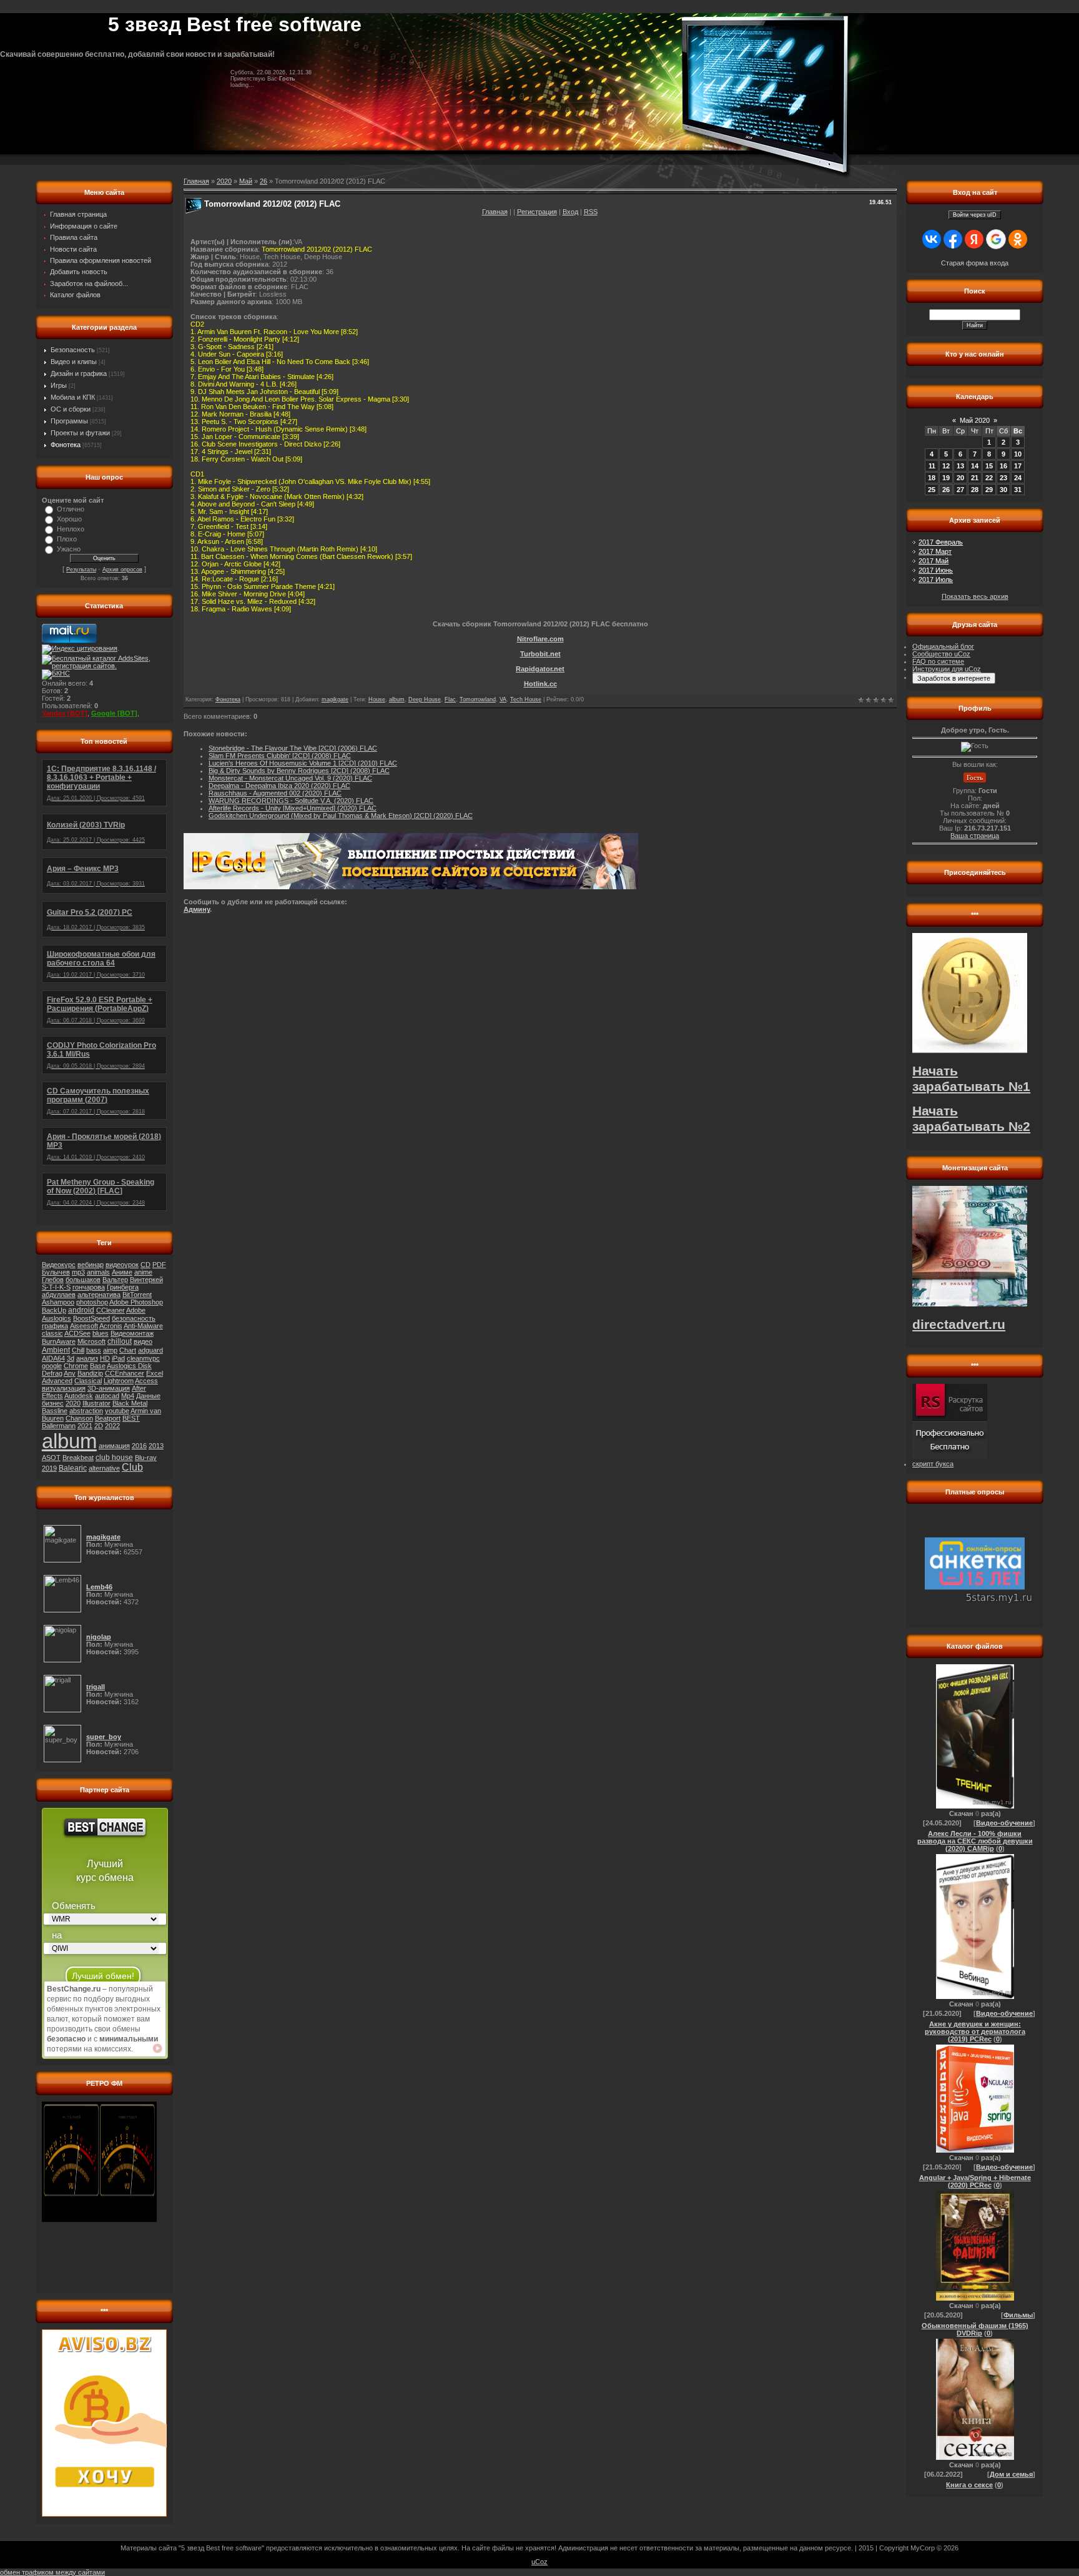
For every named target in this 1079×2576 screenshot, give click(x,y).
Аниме (122, 1272)
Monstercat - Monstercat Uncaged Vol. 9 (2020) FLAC (290, 778)
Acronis (111, 1326)
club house (114, 1458)
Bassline (55, 1411)
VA (503, 699)
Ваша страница (975, 836)
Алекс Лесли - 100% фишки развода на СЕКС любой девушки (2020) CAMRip (975, 1841)
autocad (107, 1396)
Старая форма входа (975, 263)
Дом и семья (1011, 2474)
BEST (131, 1418)
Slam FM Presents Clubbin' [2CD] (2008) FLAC (280, 756)
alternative (104, 1468)
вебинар (91, 1265)
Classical (88, 1381)
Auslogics (57, 1318)
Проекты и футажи (80, 433)
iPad (118, 1358)
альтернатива (99, 1295)
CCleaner (111, 1310)
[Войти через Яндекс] (974, 239)
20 (960, 478)
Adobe (136, 1310)
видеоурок (122, 1265)
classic (52, 1333)
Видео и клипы (74, 362)
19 (946, 478)
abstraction (86, 1411)
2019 (49, 1468)
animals (98, 1272)
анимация (114, 1446)
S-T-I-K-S (56, 1287)
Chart (128, 1350)
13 (960, 466)
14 (975, 466)
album (69, 1441)
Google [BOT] (114, 713)
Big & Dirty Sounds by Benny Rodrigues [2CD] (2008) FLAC (299, 771)
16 (1003, 466)
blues (101, 1333)
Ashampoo (58, 1302)
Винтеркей (146, 1280)
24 (1018, 478)
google (52, 1366)
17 (1018, 466)
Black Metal (130, 1403)
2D (99, 1426)
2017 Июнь (936, 570)
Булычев (56, 1272)
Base (98, 1366)
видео (143, 1341)
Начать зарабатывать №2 (971, 1119)
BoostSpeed (91, 1318)
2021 (85, 1426)
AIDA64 (53, 1358)
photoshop (92, 1302)
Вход (570, 212)
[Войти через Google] (996, 239)
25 (932, 490)
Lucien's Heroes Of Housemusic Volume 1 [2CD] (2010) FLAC (303, 763)
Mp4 (128, 1396)
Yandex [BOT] (65, 713)
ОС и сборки (71, 409)
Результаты (81, 570)
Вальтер (115, 1280)
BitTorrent (137, 1295)
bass (94, 1350)
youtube (117, 1411)
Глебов (53, 1280)
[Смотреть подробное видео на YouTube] (157, 2048)
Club (132, 1467)
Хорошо (69, 519)
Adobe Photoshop (136, 1302)
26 (264, 181)
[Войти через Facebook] (953, 239)
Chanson (79, 1418)
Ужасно (69, 549)
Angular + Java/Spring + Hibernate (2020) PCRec (975, 2181)
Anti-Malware (143, 1326)
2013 (156, 1446)
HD (105, 1358)
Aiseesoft (84, 1326)
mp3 (78, 1272)
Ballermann (59, 1426)
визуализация (64, 1388)
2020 (73, 1403)
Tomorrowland (478, 699)
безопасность (134, 1318)
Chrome (76, 1366)
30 (1003, 490)
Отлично (71, 509)
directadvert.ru (959, 1325)
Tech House (526, 699)
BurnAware (59, 1341)
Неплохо (71, 529)
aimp (110, 1350)
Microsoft (91, 1341)
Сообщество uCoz (941, 654)
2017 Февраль (941, 542)
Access (146, 1381)
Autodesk (79, 1396)
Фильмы (1018, 2315)
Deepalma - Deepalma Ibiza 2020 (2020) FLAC (279, 786)
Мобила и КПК (73, 397)
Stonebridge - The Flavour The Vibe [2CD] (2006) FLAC (293, 748)
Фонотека (66, 445)
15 (989, 466)
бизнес (53, 1403)
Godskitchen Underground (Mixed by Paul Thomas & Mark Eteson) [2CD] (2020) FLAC (341, 816)
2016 (139, 1446)
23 (1003, 478)
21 (975, 478)
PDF (159, 1265)
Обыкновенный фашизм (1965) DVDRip (975, 2329)
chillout (120, 1341)
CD (145, 1265)
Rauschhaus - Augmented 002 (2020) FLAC (275, 793)
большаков (83, 1280)
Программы (69, 421)
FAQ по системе (938, 661)
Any (70, 1373)
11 (932, 466)
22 (989, 478)
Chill (78, 1350)
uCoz (539, 2562)
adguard (150, 1350)
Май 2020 (975, 420)
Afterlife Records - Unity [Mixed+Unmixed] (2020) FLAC (293, 808)
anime (143, 1272)
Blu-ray (146, 1458)
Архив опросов (122, 570)
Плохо (67, 539)
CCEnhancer (125, 1373)
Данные (148, 1396)
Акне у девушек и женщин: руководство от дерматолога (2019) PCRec (975, 2031)
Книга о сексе (969, 2485)
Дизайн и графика (79, 373)
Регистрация (537, 212)
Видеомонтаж (132, 1333)
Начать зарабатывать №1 (971, 1079)
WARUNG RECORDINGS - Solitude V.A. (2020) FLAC (291, 801)
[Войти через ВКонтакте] (932, 239)
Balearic (73, 1468)
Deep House (425, 699)
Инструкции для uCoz (947, 669)
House (377, 699)
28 (975, 490)
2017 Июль (936, 580)
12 (946, 466)
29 (989, 490)
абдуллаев (59, 1295)
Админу (197, 909)
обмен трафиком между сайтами (52, 2572)
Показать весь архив (975, 596)
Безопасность (73, 350)
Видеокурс (59, 1265)
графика (55, 1326)
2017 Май (934, 561)
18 (932, 478)
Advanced (57, 1381)
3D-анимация (109, 1388)
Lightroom (119, 1381)
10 (1018, 454)
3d (71, 1358)
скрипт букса (933, 1464)
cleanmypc (143, 1358)
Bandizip (90, 1373)
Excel (155, 1373)
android (81, 1310)
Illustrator (96, 1403)
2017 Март (935, 551)
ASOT (51, 1458)
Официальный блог (943, 646)
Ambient (56, 1350)
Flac (450, 699)
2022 (112, 1426)
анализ (87, 1358)
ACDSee (77, 1333)
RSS (591, 212)
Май (246, 181)
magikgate (335, 699)
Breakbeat (78, 1458)
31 (1018, 490)
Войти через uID (975, 215)
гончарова (89, 1287)
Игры (59, 385)
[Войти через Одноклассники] (1018, 239)
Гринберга (123, 1287)
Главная (495, 212)
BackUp (54, 1310)
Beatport (108, 1418)
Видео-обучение (1004, 1823)
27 (960, 490)
